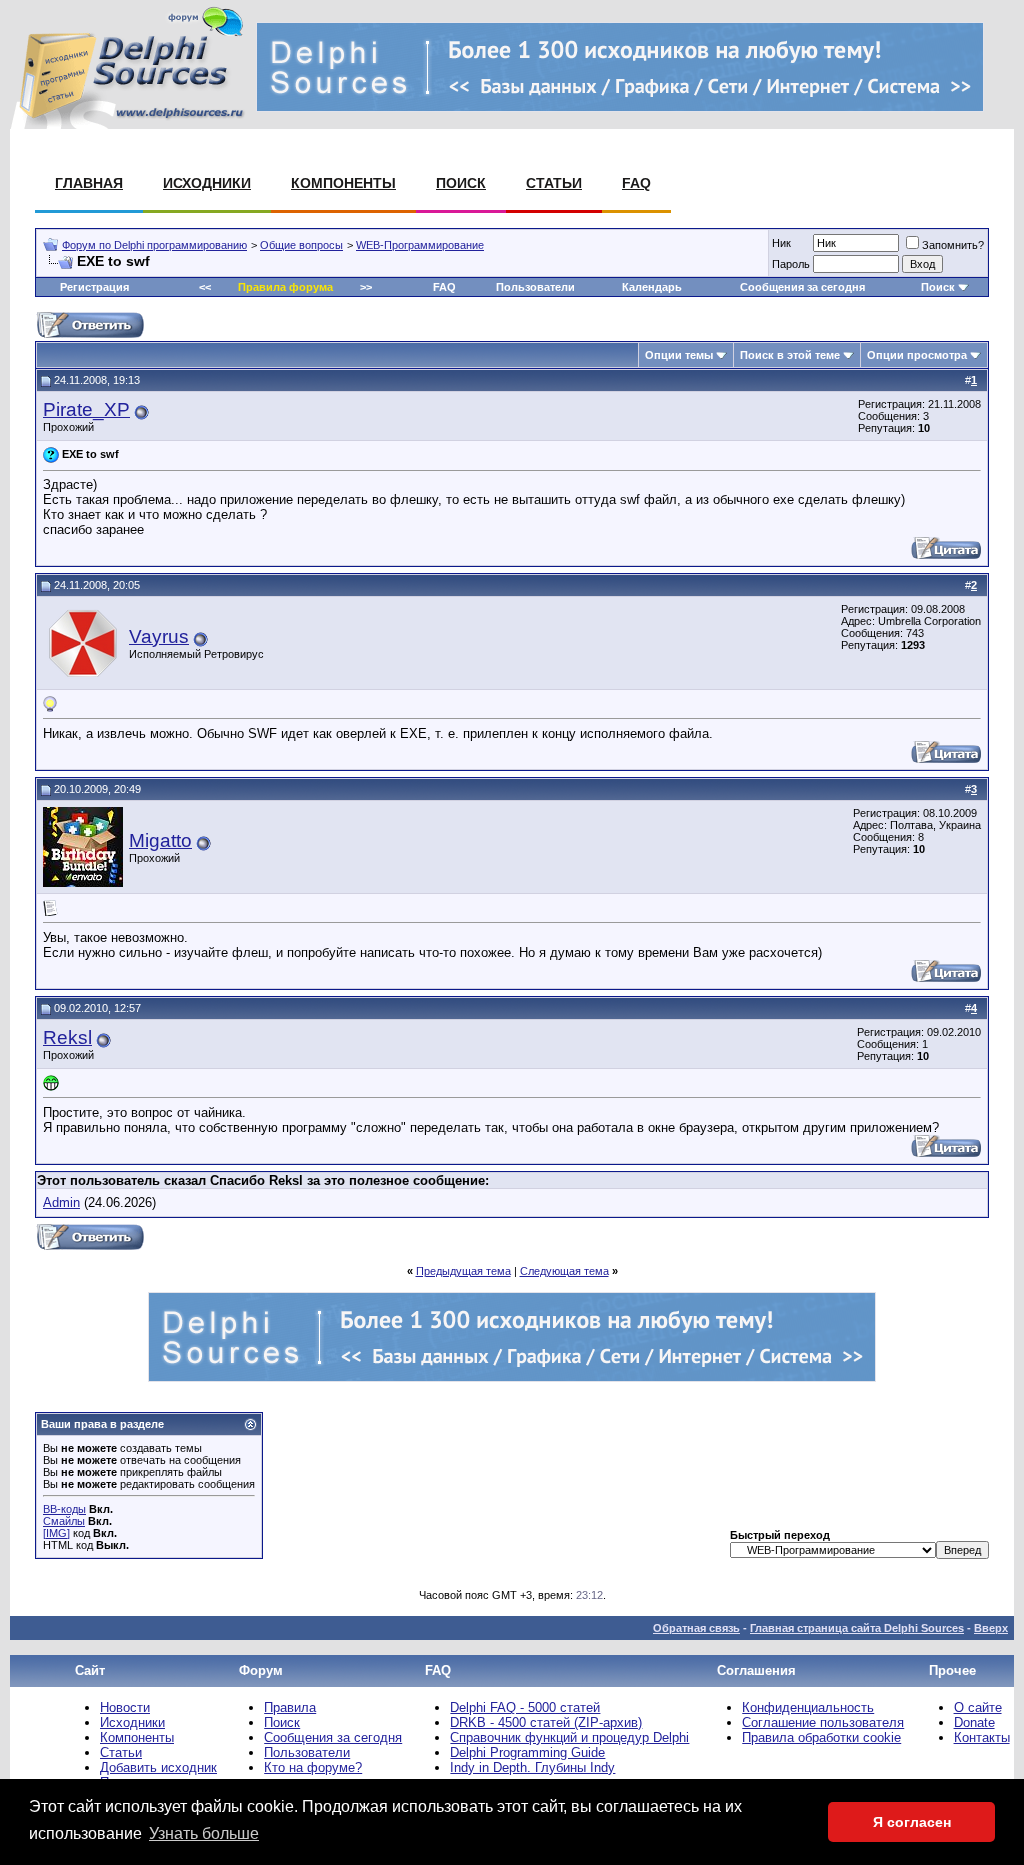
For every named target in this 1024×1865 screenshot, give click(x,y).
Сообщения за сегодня (802, 287)
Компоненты (343, 183)
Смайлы (64, 1521)
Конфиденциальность (808, 1707)
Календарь (652, 287)
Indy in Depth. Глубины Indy (532, 1767)
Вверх (991, 1628)
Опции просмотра (917, 355)
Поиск (461, 183)
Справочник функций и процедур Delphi (569, 1737)
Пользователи (535, 287)
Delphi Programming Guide (527, 1752)
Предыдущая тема (463, 1271)
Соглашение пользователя (823, 1722)
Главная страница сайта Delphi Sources (857, 1628)
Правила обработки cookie (821, 1737)
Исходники (207, 183)
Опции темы (679, 355)
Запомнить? (953, 245)
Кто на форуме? (313, 1767)
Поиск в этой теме (790, 355)
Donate (974, 1722)
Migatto (160, 840)
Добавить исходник (158, 1767)
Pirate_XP (86, 409)
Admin (61, 1202)
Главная (89, 183)
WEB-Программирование (420, 245)
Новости (125, 1707)
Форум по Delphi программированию (154, 245)
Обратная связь (696, 1628)
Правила (290, 1707)
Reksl (67, 1037)
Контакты (982, 1737)
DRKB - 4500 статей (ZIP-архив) (546, 1722)
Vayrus (159, 636)
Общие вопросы (301, 245)
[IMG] (56, 1533)
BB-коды (64, 1509)
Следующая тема (564, 1271)
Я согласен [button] (912, 1822)
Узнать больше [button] (204, 1833)
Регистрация (94, 287)
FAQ (636, 183)
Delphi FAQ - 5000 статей (525, 1707)
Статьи (554, 183)
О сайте (978, 1707)
